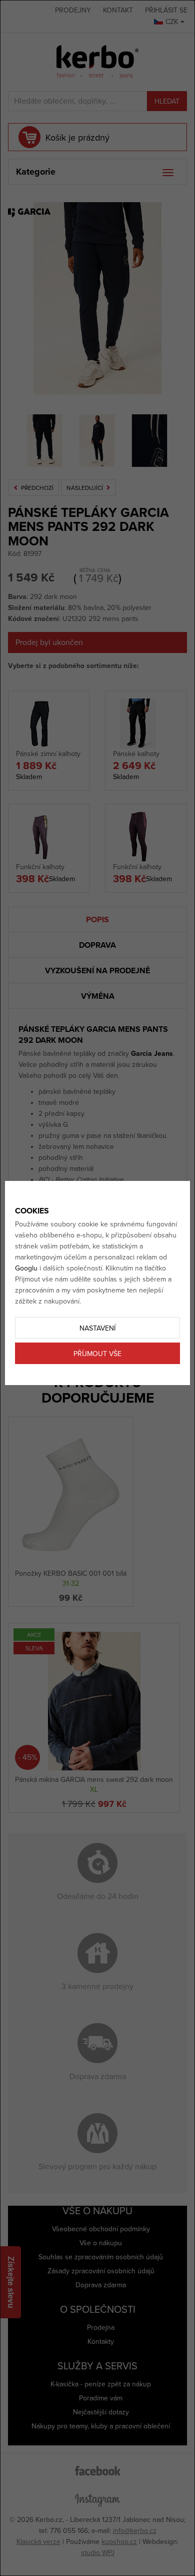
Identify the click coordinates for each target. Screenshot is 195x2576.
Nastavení (97, 1328)
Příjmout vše (97, 1354)
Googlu (26, 1268)
